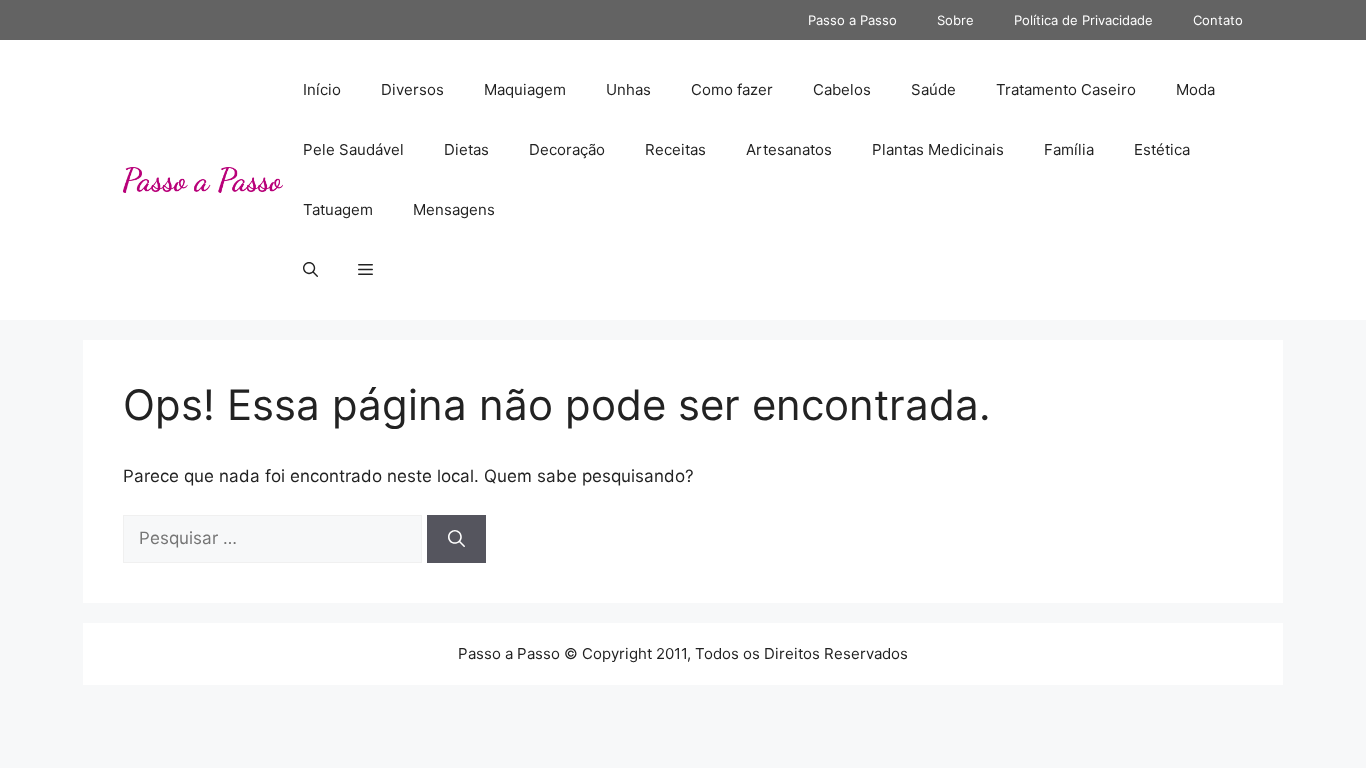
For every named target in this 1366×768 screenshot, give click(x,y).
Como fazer (732, 89)
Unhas (628, 89)
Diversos (412, 89)
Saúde (933, 89)
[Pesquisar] (456, 539)
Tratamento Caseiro (1066, 89)
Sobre (955, 20)
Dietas (466, 149)
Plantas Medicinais (938, 149)
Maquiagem (525, 89)
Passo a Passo (852, 20)
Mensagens (454, 209)
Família (1069, 149)
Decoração (567, 149)
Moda (1195, 89)
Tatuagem (338, 209)
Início (322, 89)
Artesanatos (789, 149)
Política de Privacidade (1083, 20)
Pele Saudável (353, 149)
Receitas (675, 149)
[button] (310, 270)
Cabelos (842, 89)
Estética (1162, 149)
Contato (1218, 20)
